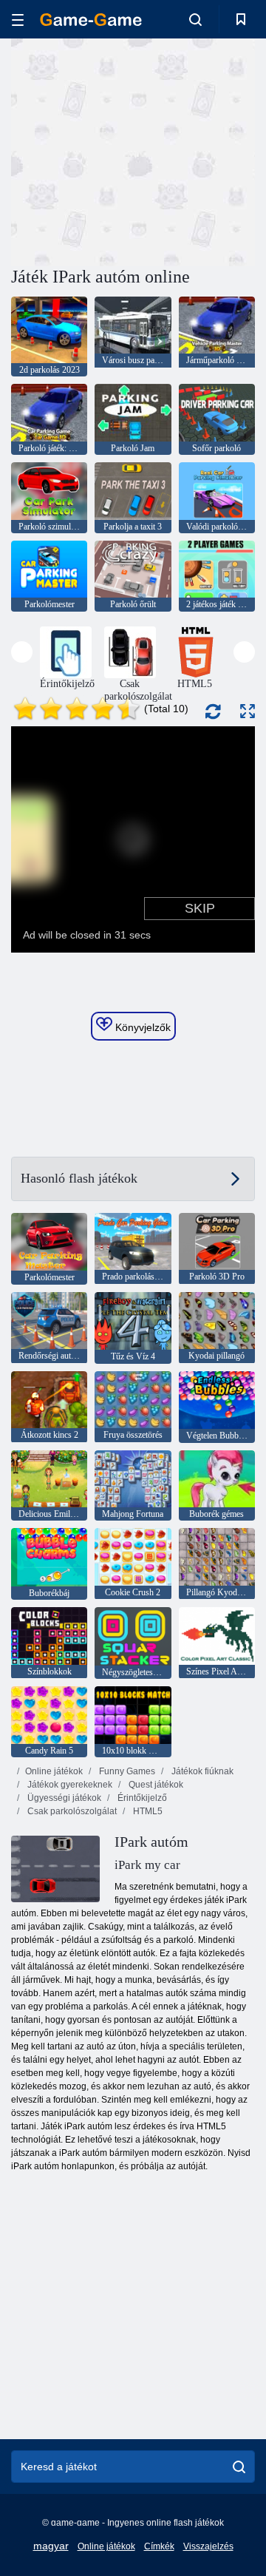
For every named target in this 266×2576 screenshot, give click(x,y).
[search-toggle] (195, 19)
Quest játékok (155, 1785)
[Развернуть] (248, 711)
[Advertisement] (200, 151)
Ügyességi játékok (63, 1798)
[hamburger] (18, 20)
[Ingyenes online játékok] (91, 20)
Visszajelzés (208, 2546)
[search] (239, 2467)
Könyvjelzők (141, 1027)
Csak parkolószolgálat (71, 1811)
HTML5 (147, 1811)
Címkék (159, 2546)
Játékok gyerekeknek (69, 1785)
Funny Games (126, 1771)
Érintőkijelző (141, 1798)
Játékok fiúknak (201, 1771)
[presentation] (22, 652)
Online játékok (54, 1771)
